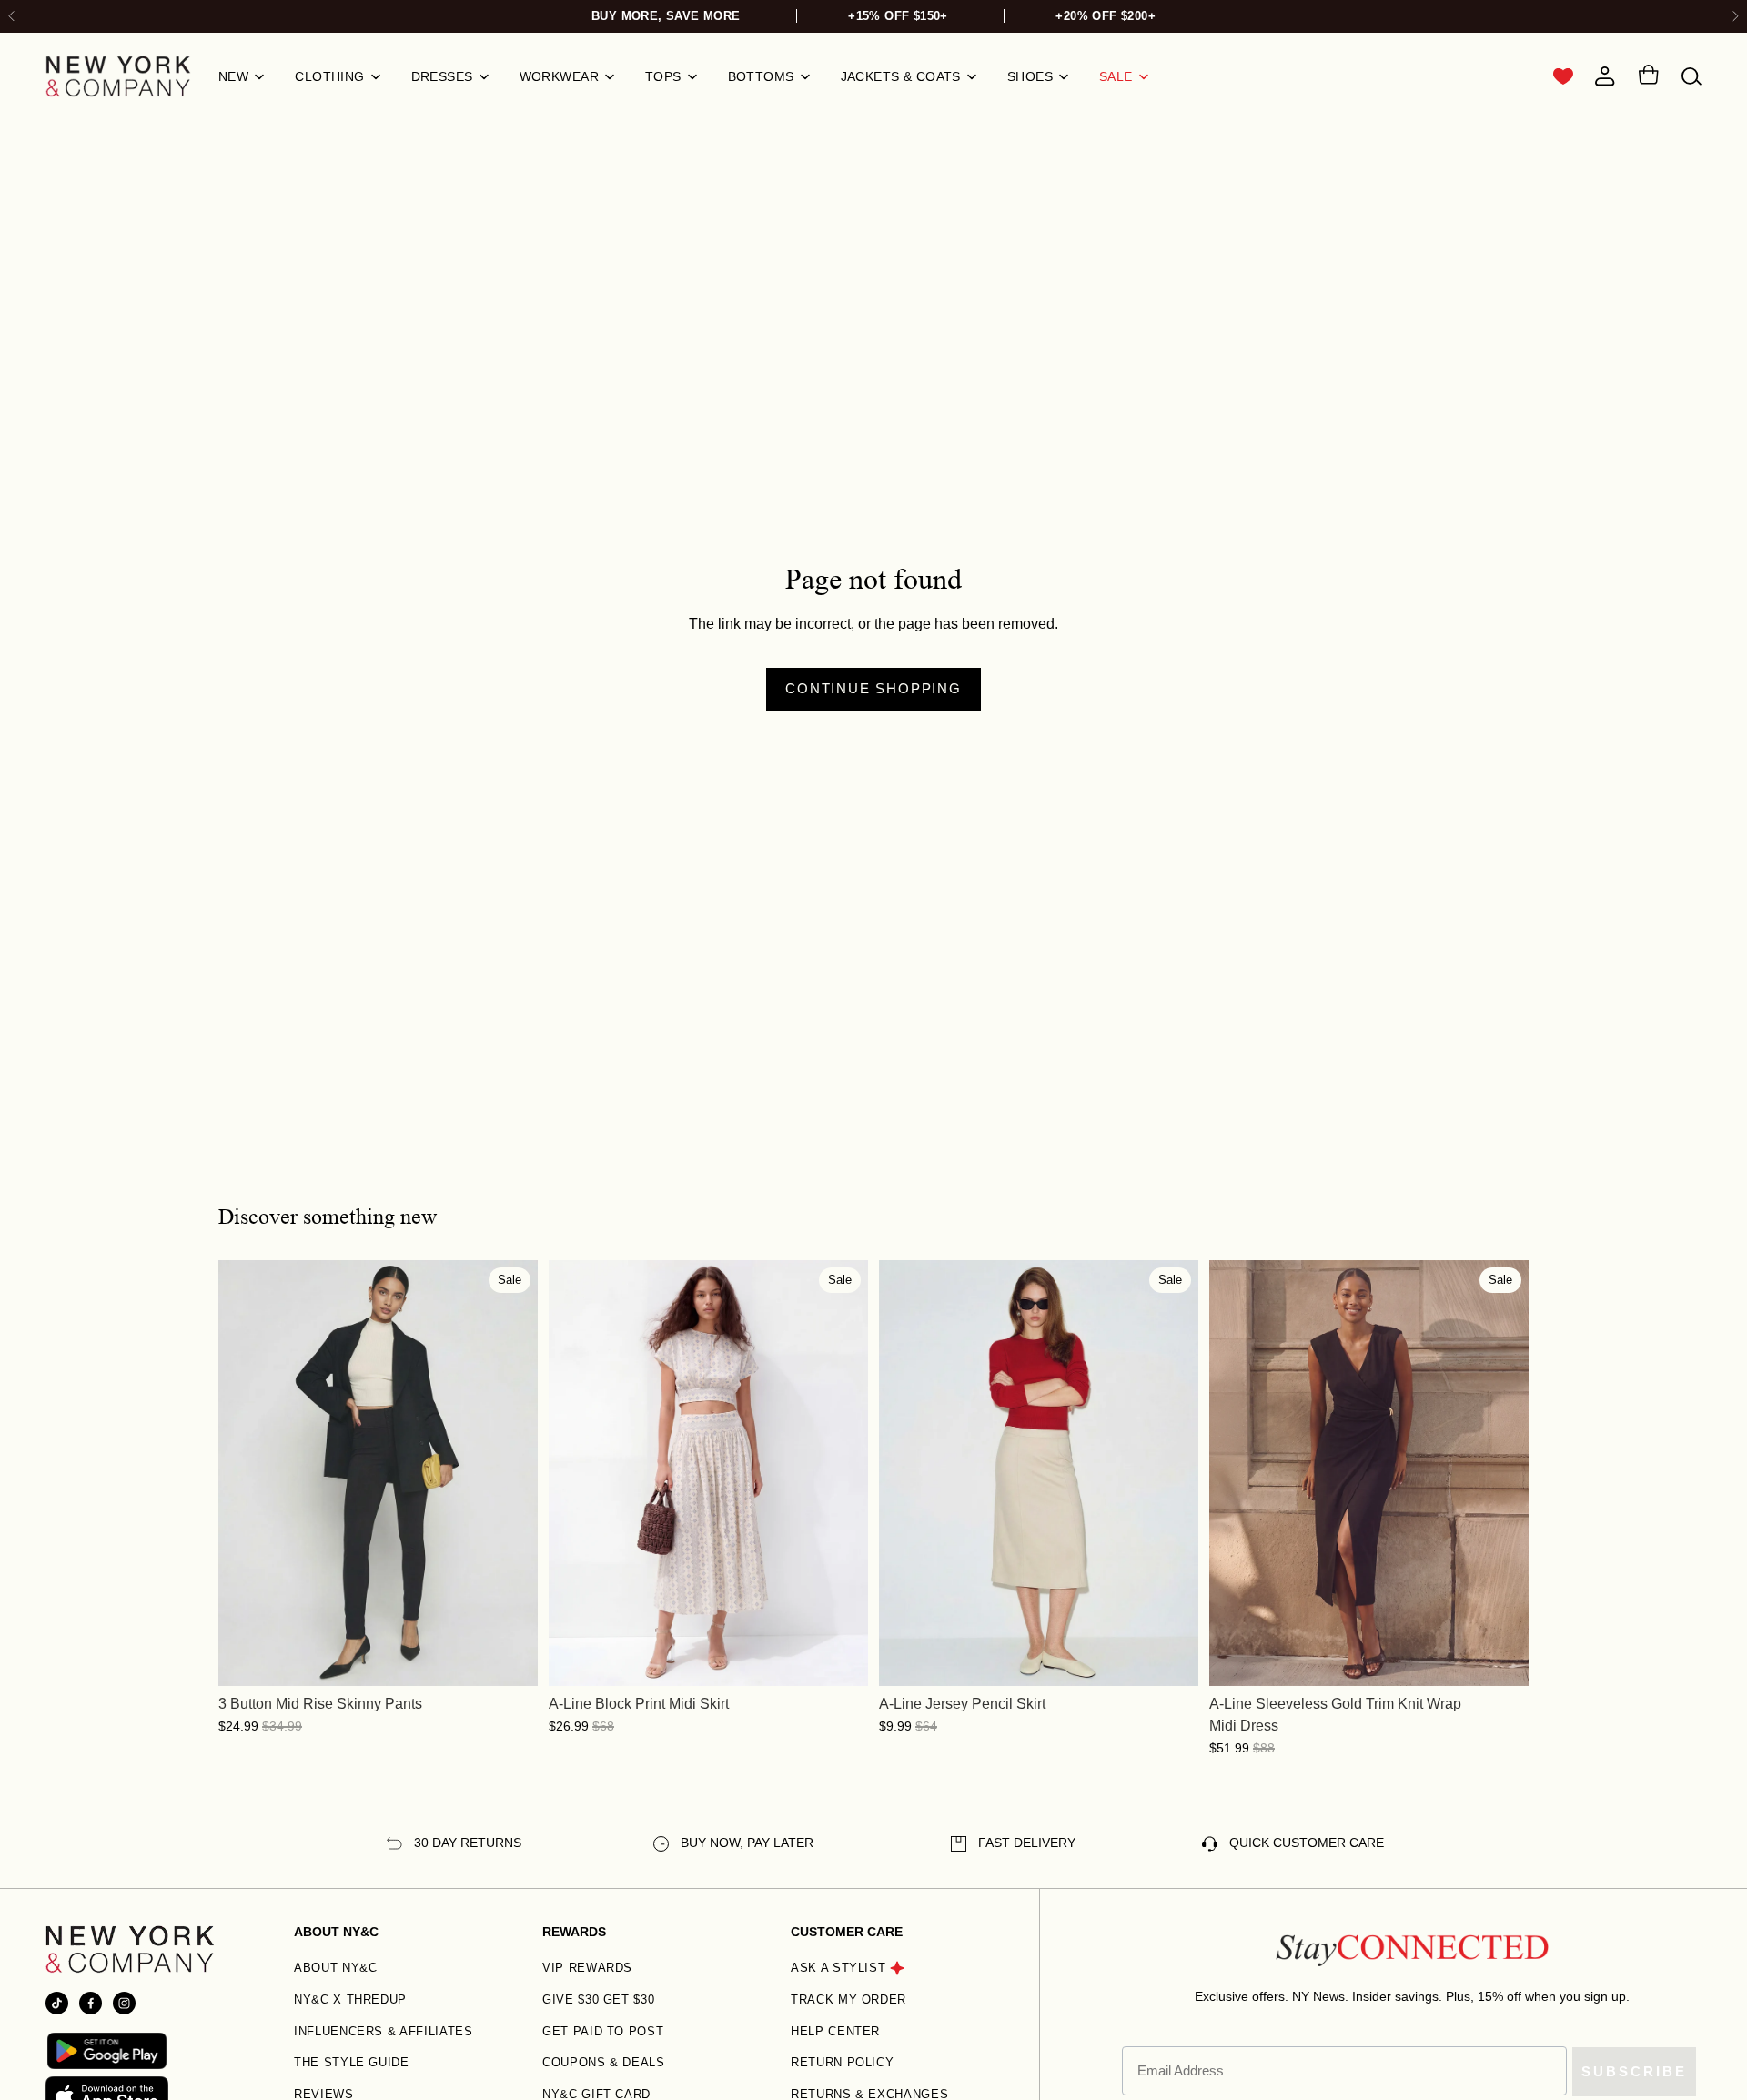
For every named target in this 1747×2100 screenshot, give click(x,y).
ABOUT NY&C (336, 1968)
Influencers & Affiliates (384, 2031)
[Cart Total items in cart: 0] (1648, 77)
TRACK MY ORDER (848, 1999)
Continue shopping (873, 688)
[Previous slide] (246, 1473)
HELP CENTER (835, 2031)
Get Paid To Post (603, 2031)
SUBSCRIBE (1634, 2071)
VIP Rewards (587, 1968)
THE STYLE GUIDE (352, 2062)
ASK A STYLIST (838, 1968)
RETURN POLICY (842, 2062)
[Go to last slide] (12, 17)
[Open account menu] (1605, 76)
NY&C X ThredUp (350, 1999)
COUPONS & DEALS (604, 2062)
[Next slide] (1735, 17)
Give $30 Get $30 (598, 1999)
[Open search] (1691, 77)
